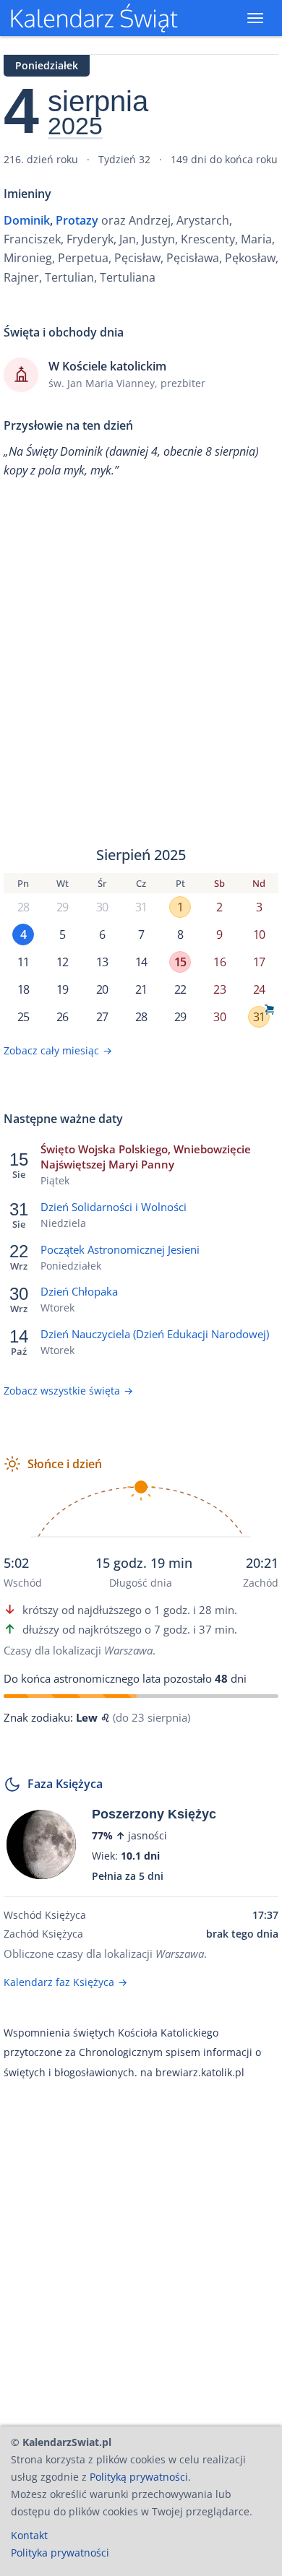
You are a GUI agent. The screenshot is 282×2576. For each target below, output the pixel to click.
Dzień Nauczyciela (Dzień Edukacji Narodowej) (155, 1334)
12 (62, 962)
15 (180, 962)
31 (141, 907)
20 (102, 989)
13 (102, 962)
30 (102, 907)
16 (219, 962)
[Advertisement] (141, 663)
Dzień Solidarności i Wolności (114, 1207)
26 (62, 1017)
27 (102, 1017)
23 (219, 989)
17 (259, 962)
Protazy (77, 220)
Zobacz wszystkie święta (68, 1391)
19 (62, 989)
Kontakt (29, 2535)
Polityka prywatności (60, 2553)
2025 (75, 126)
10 (259, 934)
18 (23, 989)
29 (62, 907)
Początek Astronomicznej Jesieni (120, 1249)
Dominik (27, 220)
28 (23, 907)
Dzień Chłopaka (79, 1291)
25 (23, 1017)
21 (141, 989)
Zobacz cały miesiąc (58, 1050)
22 (180, 989)
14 (141, 962)
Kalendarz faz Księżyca (65, 1982)
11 (23, 962)
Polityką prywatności (139, 2477)
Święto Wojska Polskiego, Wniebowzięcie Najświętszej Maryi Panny (146, 1157)
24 (259, 989)
